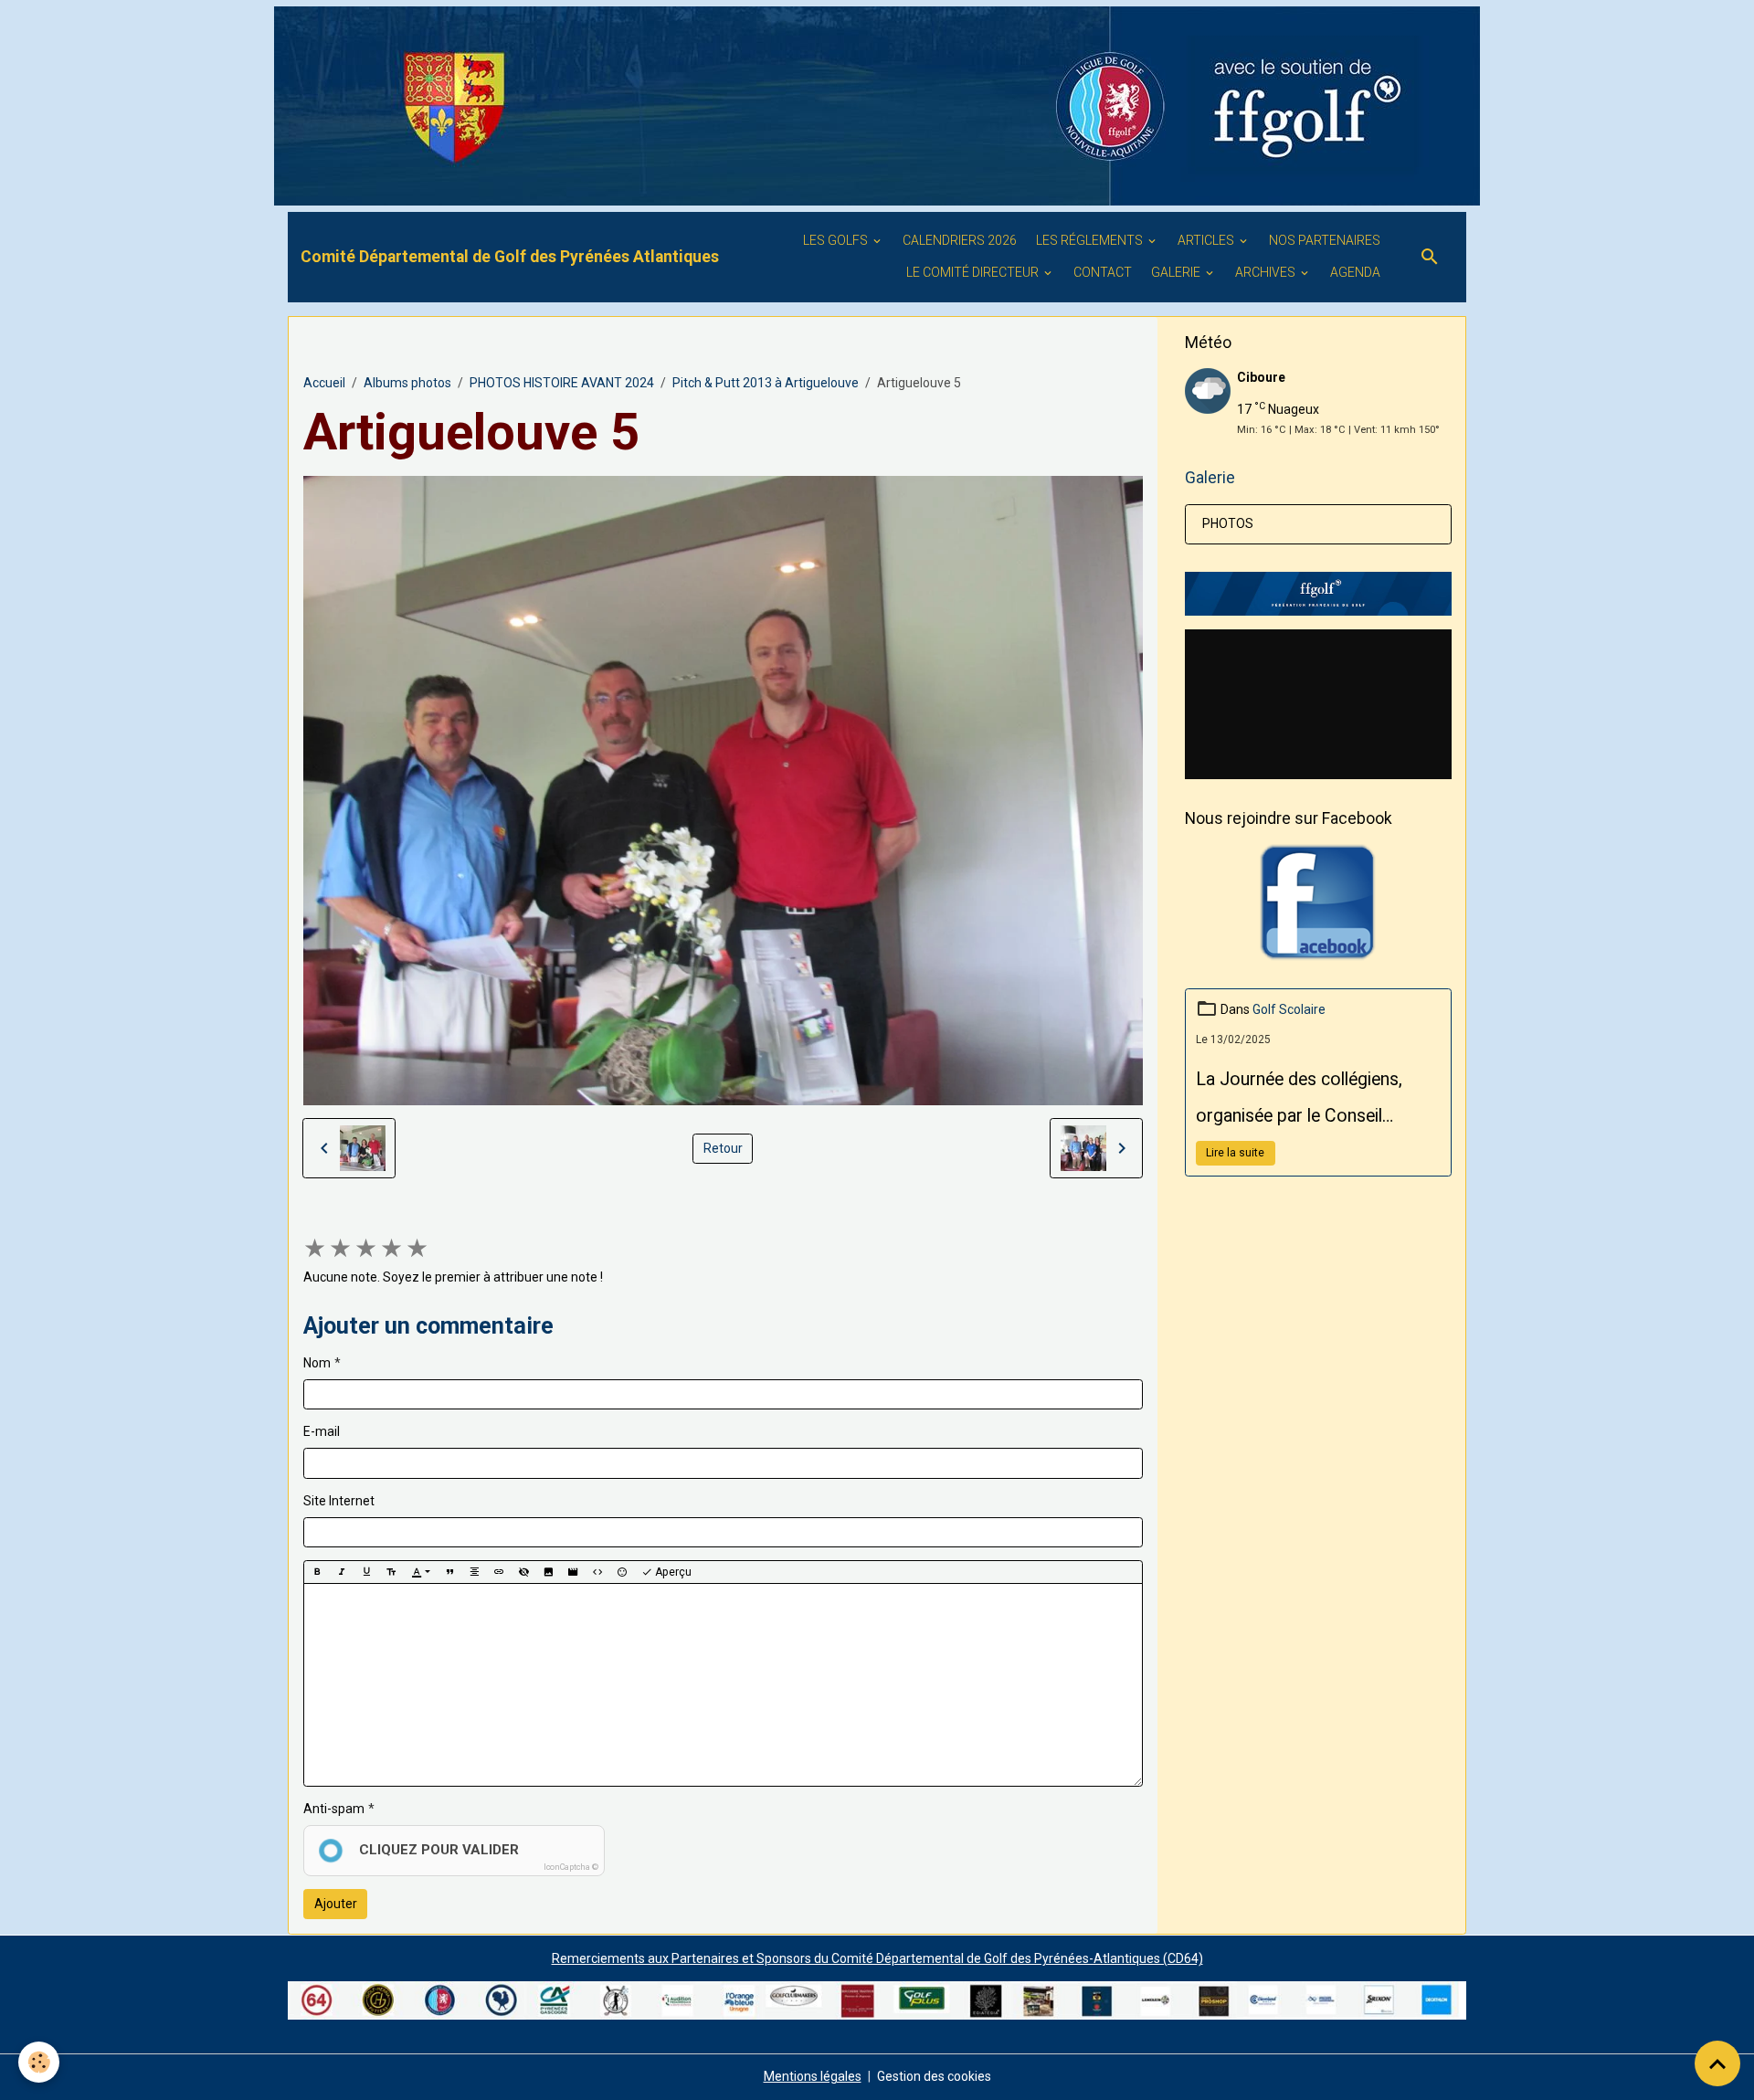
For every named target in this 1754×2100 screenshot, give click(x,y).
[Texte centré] (474, 1572)
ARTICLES (1207, 240)
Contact (1103, 272)
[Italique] (342, 1572)
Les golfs (837, 240)
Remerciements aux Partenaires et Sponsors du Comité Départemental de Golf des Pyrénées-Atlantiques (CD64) (877, 1958)
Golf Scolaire (1289, 1009)
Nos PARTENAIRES (1325, 240)
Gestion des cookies (934, 2076)
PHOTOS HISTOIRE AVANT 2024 (562, 383)
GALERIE (1177, 272)
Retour (723, 1148)
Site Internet (339, 1501)
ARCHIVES (1267, 272)
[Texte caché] (523, 1572)
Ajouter (336, 1904)
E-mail (322, 1431)
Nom (317, 1363)
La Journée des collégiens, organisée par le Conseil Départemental (1299, 1102)
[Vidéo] (573, 1572)
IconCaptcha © (571, 1867)
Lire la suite (1235, 1153)
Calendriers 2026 (960, 240)
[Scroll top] (1717, 2063)
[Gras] (317, 1572)
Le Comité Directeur (974, 272)
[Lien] (499, 1572)
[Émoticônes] (622, 1572)
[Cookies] (39, 2062)
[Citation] (449, 1572)
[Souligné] (366, 1572)
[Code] (597, 1572)
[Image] (548, 1572)
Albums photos (407, 383)
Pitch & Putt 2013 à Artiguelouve (766, 383)
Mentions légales (813, 2076)
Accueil (324, 383)
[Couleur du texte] (421, 1572)
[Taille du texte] (391, 1572)
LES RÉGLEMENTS (1091, 240)
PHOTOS (1228, 523)
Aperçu (672, 1572)
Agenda (1355, 272)
